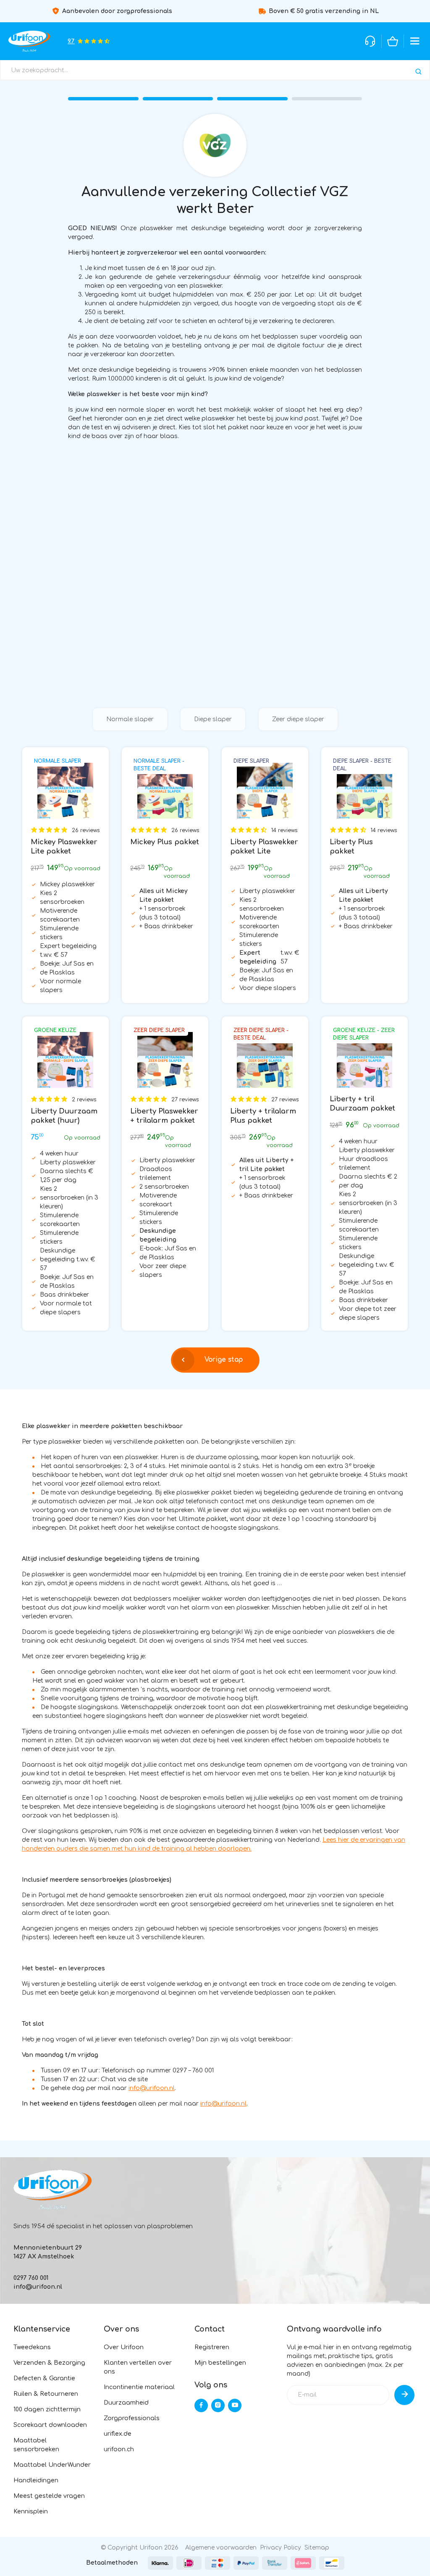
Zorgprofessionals (132, 2418)
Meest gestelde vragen (49, 2496)
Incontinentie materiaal (139, 2387)
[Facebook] (201, 2405)
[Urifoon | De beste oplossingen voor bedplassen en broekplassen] (29, 41)
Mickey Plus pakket (165, 842)
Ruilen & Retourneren (46, 2394)
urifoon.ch (119, 2449)
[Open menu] (415, 41)
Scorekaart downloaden (50, 2425)
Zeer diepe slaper (298, 719)
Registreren (212, 2347)
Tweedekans (32, 2347)
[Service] (370, 41)
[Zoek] (418, 72)
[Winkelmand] (393, 41)
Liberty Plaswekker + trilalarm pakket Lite (164, 1120)
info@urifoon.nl (152, 2088)
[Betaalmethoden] (160, 2563)
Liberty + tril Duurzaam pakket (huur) (362, 1108)
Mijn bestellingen (220, 2363)
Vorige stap (224, 1360)
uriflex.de (118, 2434)
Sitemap (317, 2548)
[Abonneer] (404, 2395)
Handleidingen (36, 2480)
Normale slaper (130, 719)
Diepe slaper (213, 719)
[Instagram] (218, 2405)
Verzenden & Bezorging (49, 2363)
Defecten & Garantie (44, 2378)
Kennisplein (31, 2512)
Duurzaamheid (126, 2403)
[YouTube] (235, 2405)
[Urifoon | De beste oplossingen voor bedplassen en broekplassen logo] (52, 2189)
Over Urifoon (124, 2347)
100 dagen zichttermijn (47, 2409)
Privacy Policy (281, 2548)
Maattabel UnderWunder (52, 2465)
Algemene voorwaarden (221, 2548)
